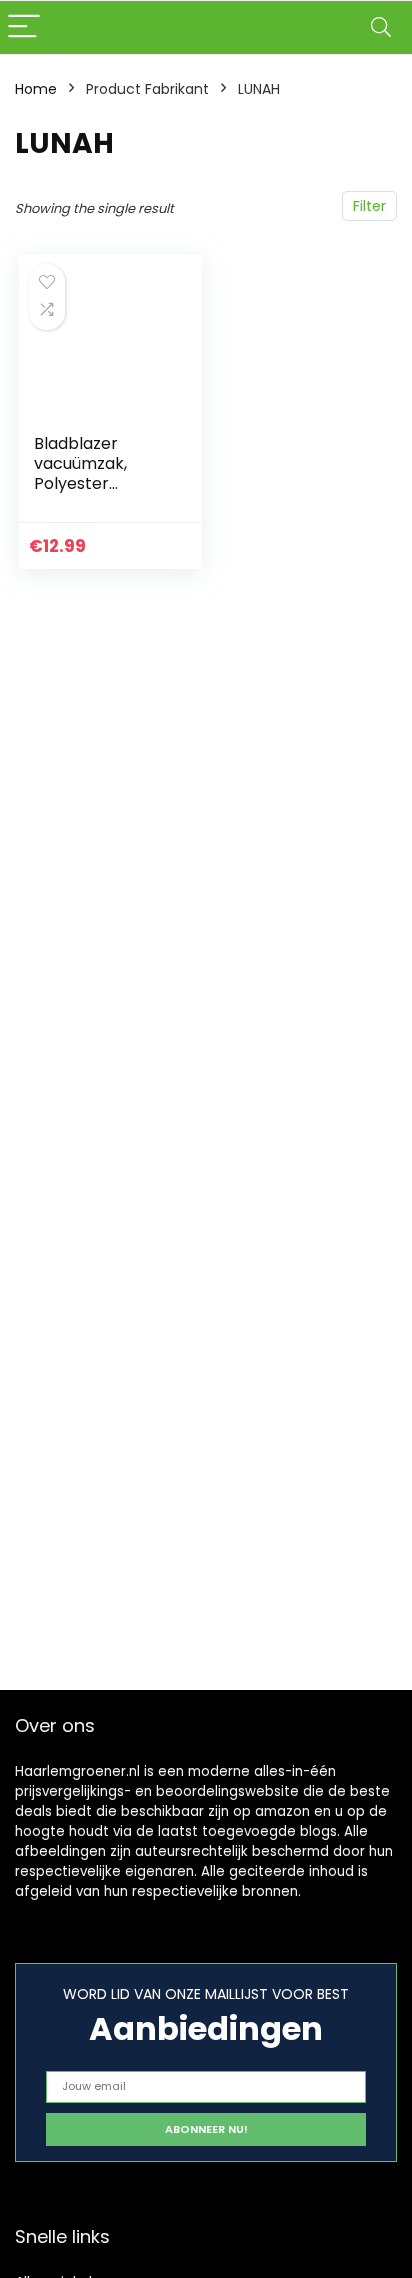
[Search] (381, 27)
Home (36, 89)
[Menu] (24, 27)
